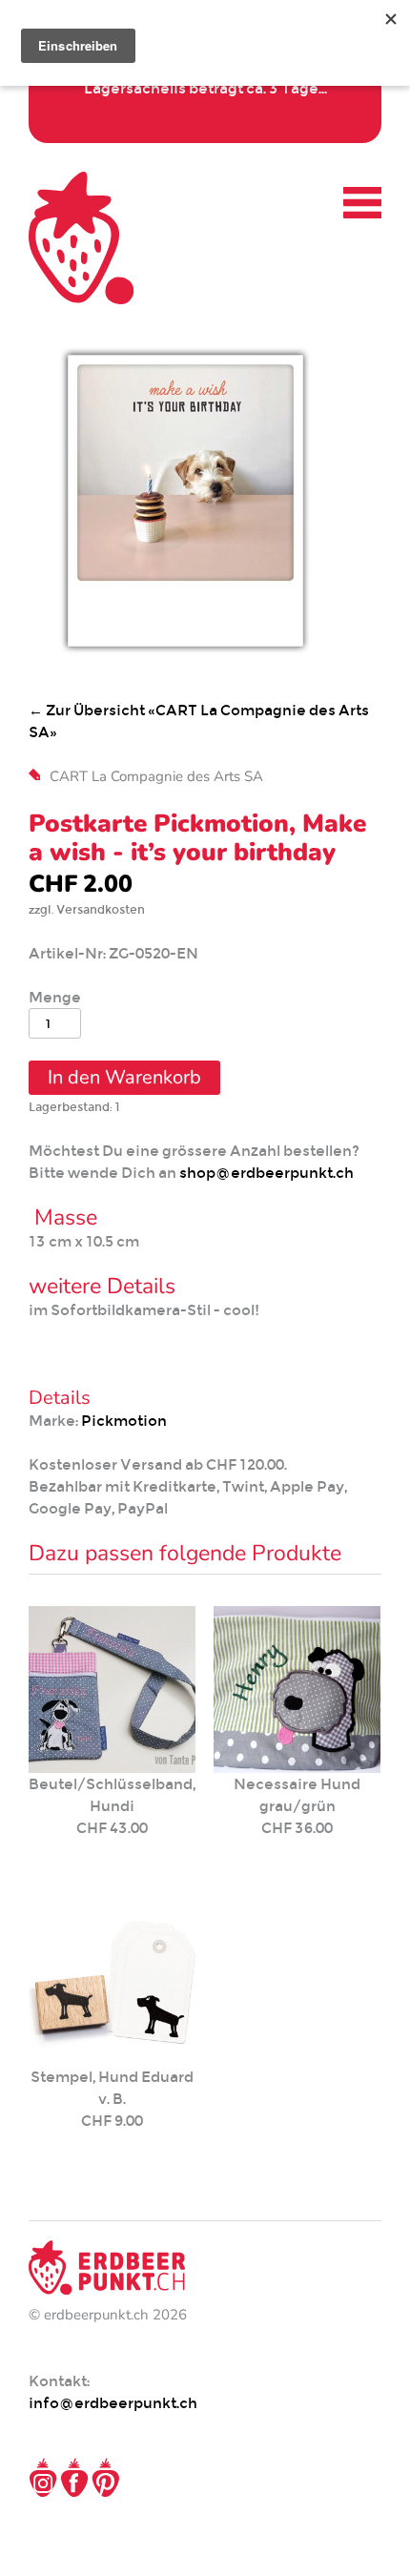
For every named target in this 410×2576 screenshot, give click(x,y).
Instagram (43, 2478)
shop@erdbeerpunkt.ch (266, 1173)
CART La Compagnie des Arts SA (156, 776)
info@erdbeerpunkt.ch (113, 2403)
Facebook (74, 2478)
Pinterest (106, 2478)
